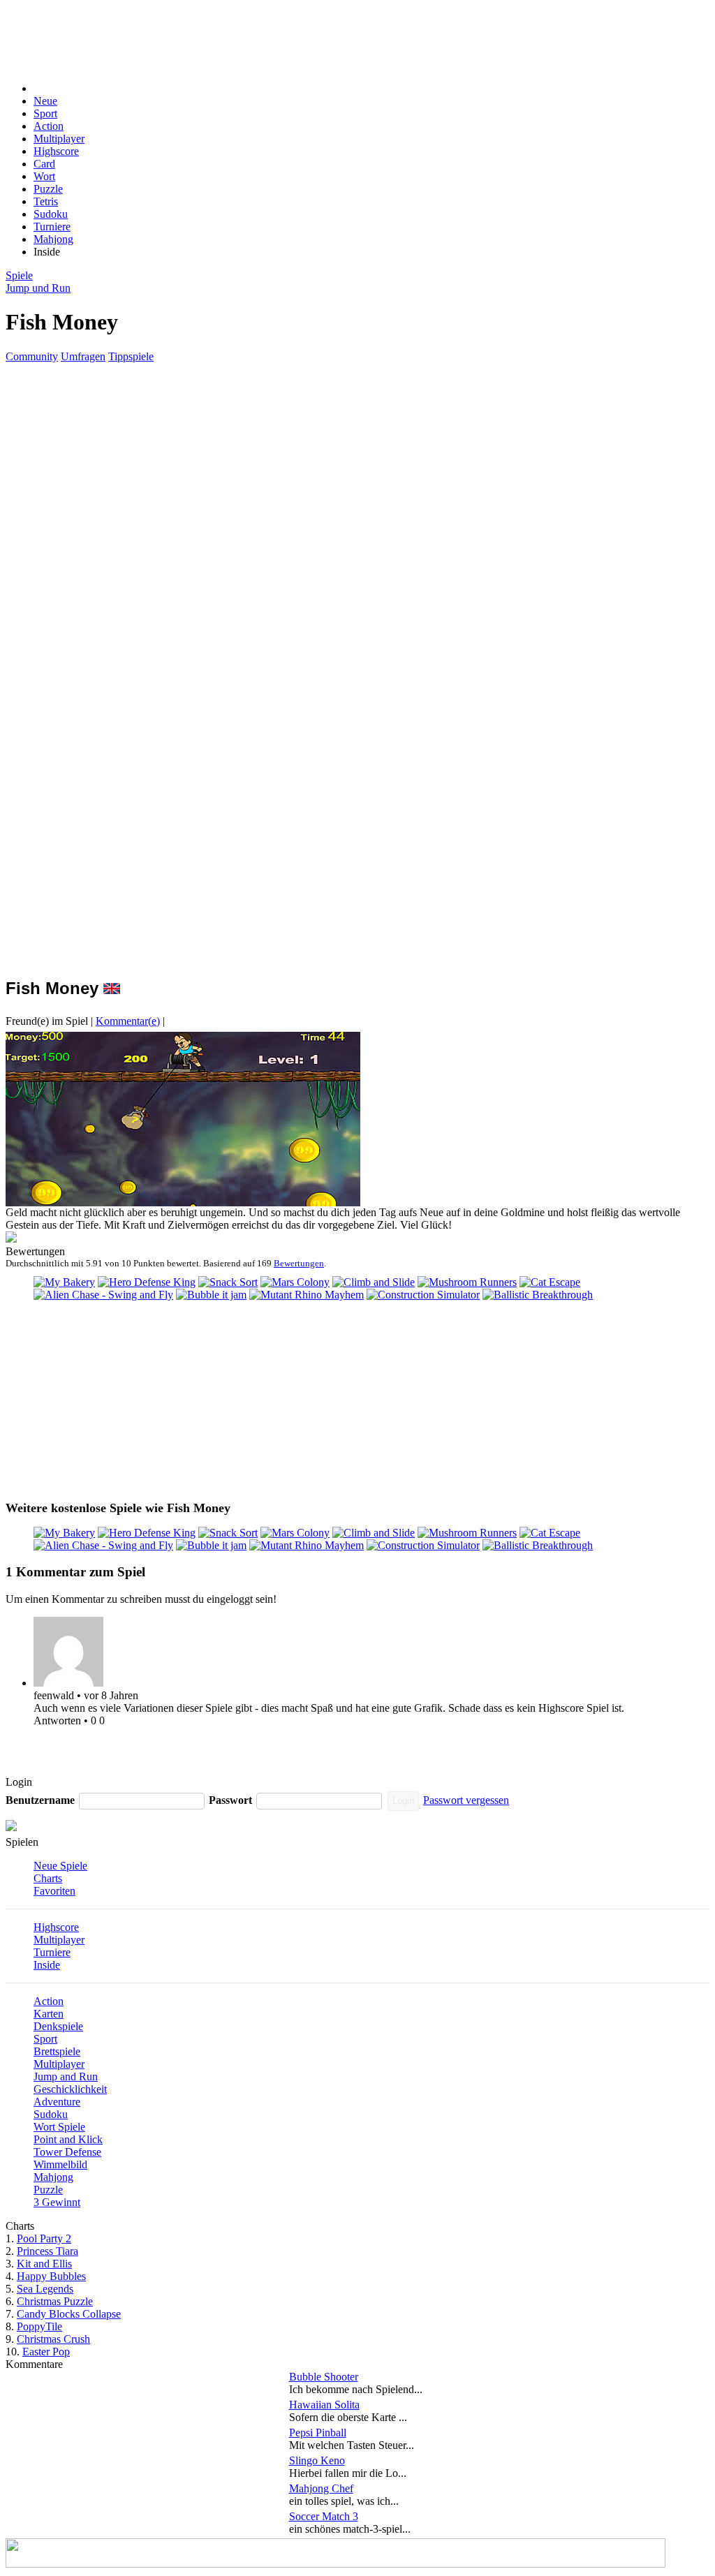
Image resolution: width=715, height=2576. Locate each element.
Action (49, 126)
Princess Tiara (47, 2251)
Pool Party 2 (44, 2238)
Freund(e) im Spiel (47, 1021)
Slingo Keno (317, 2460)
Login (403, 1801)
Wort (44, 176)
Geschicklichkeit (70, 2089)
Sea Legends (45, 2289)
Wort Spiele (59, 2127)
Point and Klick (68, 2139)
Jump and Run (66, 2077)
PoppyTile (39, 2326)
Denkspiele (58, 2026)
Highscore (56, 151)
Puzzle (48, 189)
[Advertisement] (335, 37)
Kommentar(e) (128, 1021)
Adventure (57, 2102)
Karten (49, 2014)
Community (32, 356)
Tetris (46, 201)
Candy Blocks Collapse (69, 2314)
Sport (45, 113)
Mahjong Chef (321, 2488)
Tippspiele (131, 356)
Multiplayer (59, 139)
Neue (45, 101)
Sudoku (51, 214)
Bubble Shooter (324, 2377)
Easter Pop (46, 2352)
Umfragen (83, 356)
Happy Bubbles (51, 2276)
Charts (48, 1878)
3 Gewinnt (57, 2202)
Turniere (52, 227)
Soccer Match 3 (324, 2516)
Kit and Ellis (44, 2264)
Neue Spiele (60, 1866)
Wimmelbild (60, 2164)
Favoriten (54, 1891)
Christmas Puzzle (55, 2301)
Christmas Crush (53, 2339)
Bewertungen (299, 1263)
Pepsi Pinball (318, 2433)
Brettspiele (57, 2051)
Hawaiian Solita (324, 2405)
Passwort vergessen (466, 1800)
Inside (47, 1965)
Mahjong (53, 239)
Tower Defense (67, 2152)
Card (44, 164)
